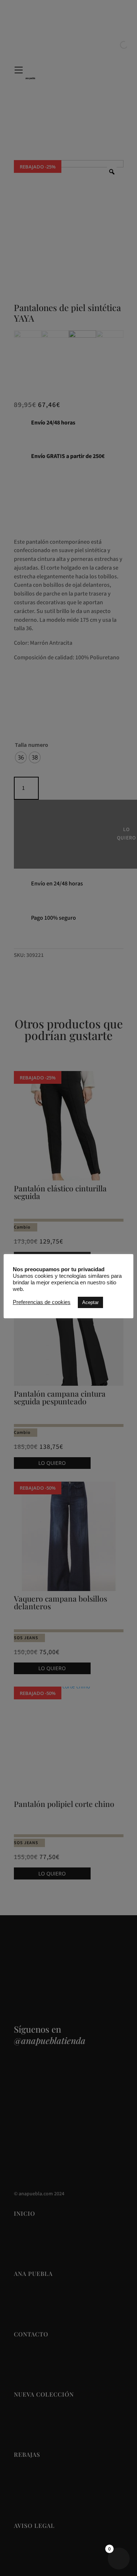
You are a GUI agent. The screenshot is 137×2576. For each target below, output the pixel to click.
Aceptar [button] (90, 1302)
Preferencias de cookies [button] (42, 1302)
